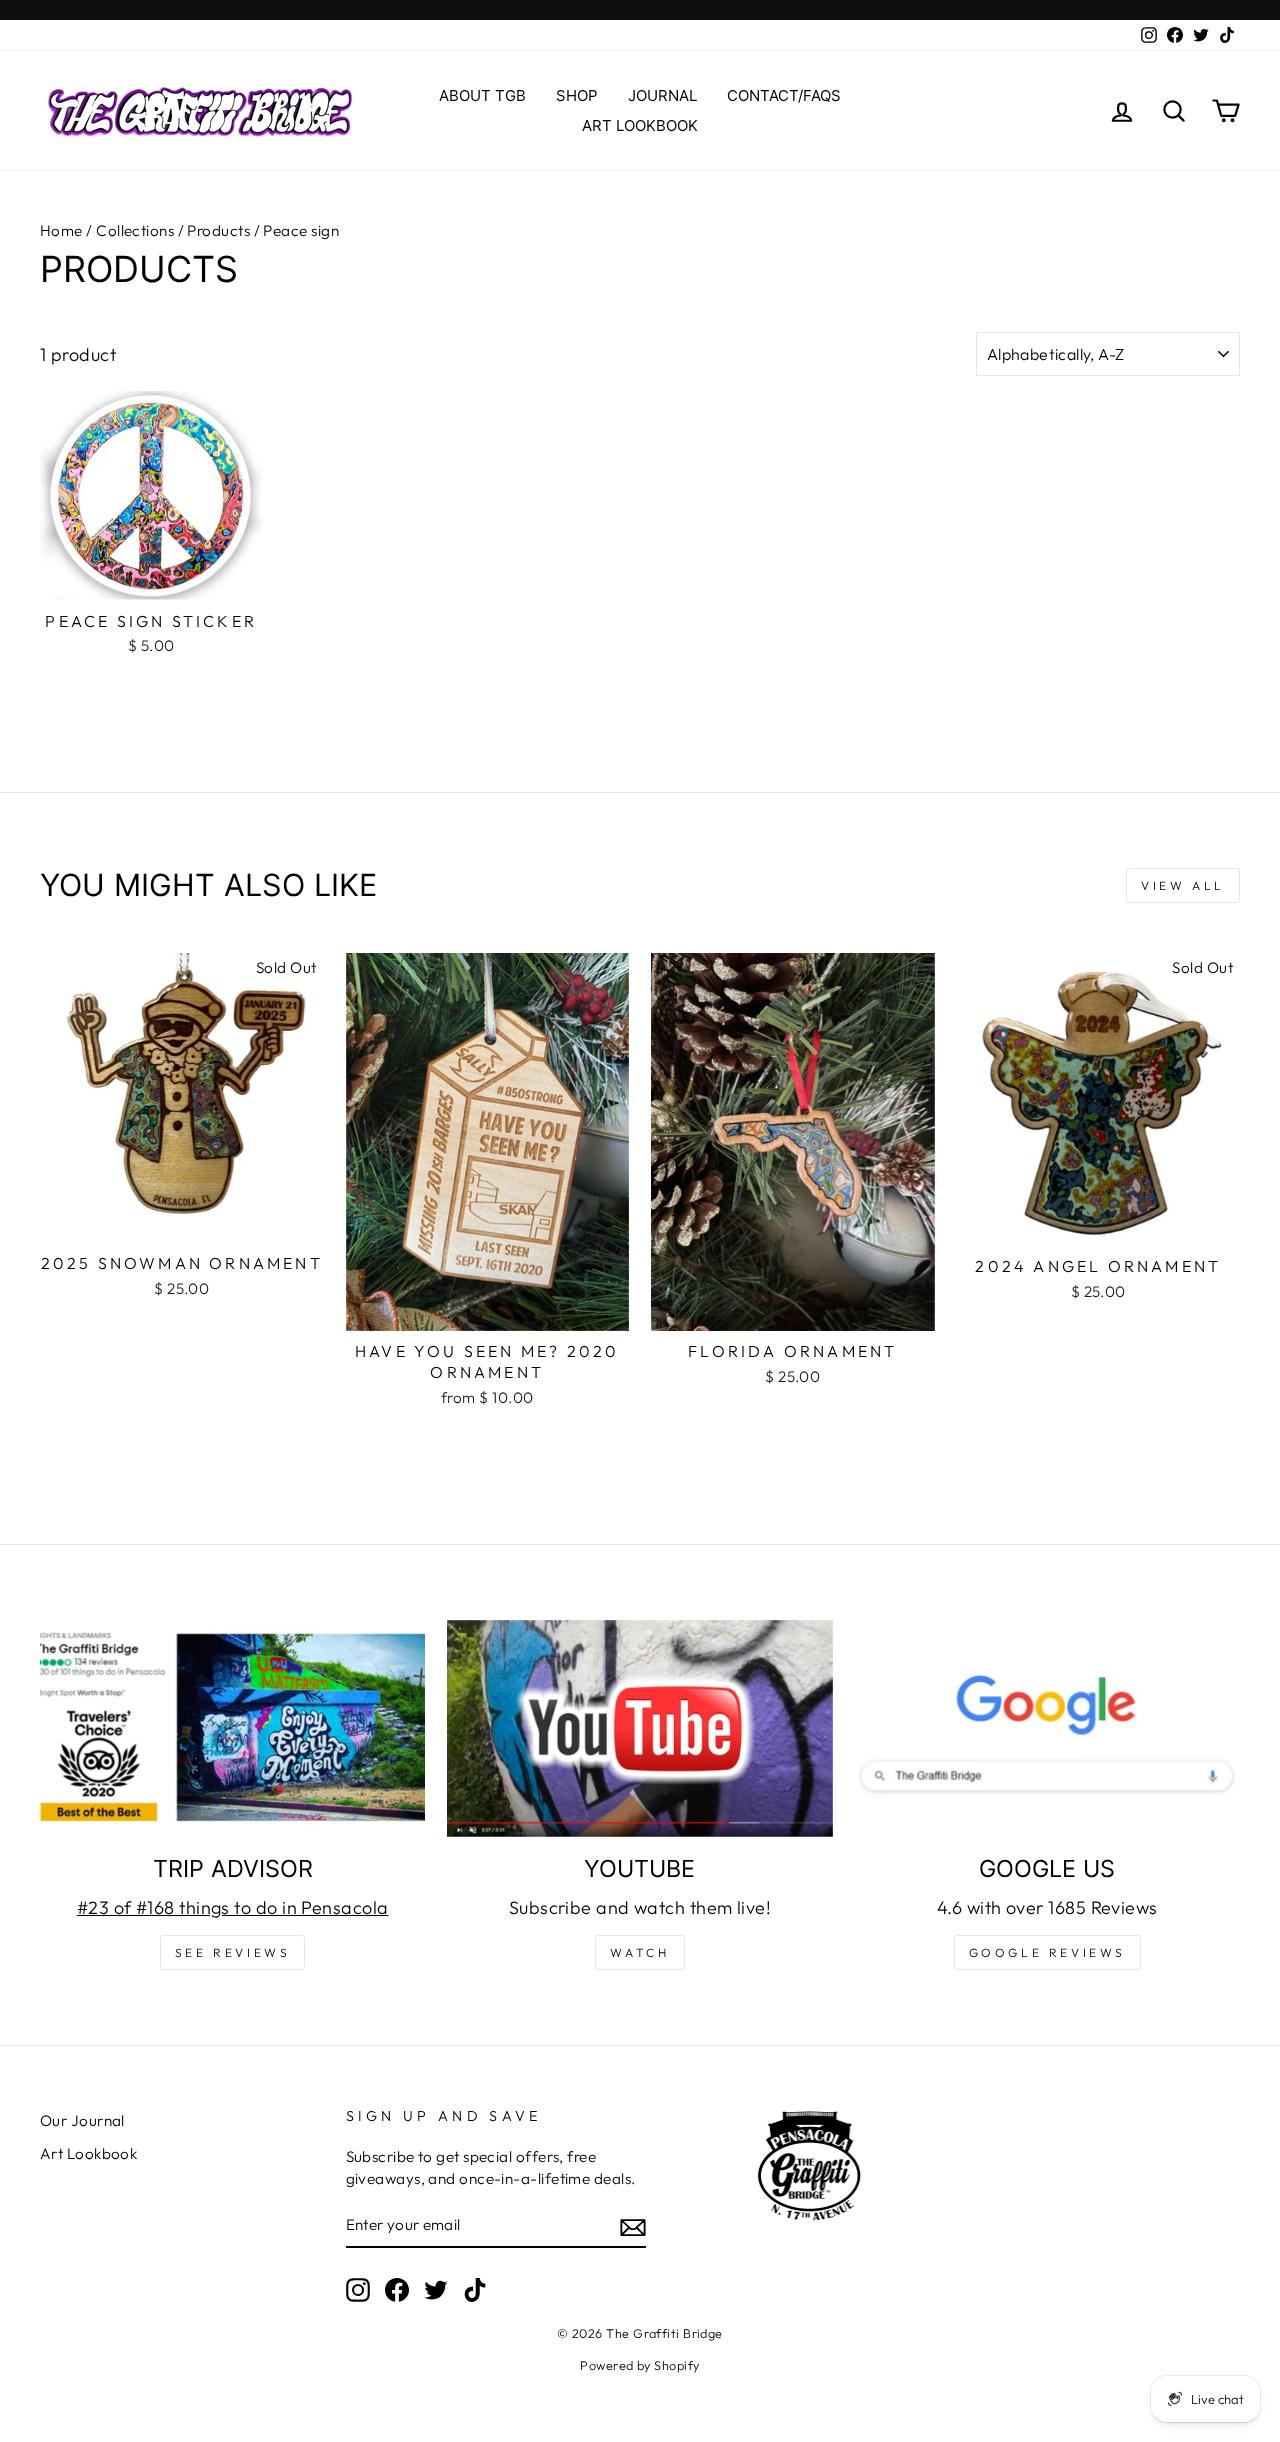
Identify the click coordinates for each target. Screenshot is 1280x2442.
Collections (135, 230)
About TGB (482, 95)
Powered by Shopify (639, 2365)
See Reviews (233, 1952)
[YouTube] (639, 1728)
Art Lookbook (640, 125)
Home (61, 230)
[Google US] (1047, 1728)
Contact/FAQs (784, 95)
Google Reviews (1047, 1952)
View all (1183, 885)
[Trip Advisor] (232, 1728)
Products (218, 230)
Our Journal (82, 2120)
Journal (662, 95)
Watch (639, 1952)
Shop (577, 95)
